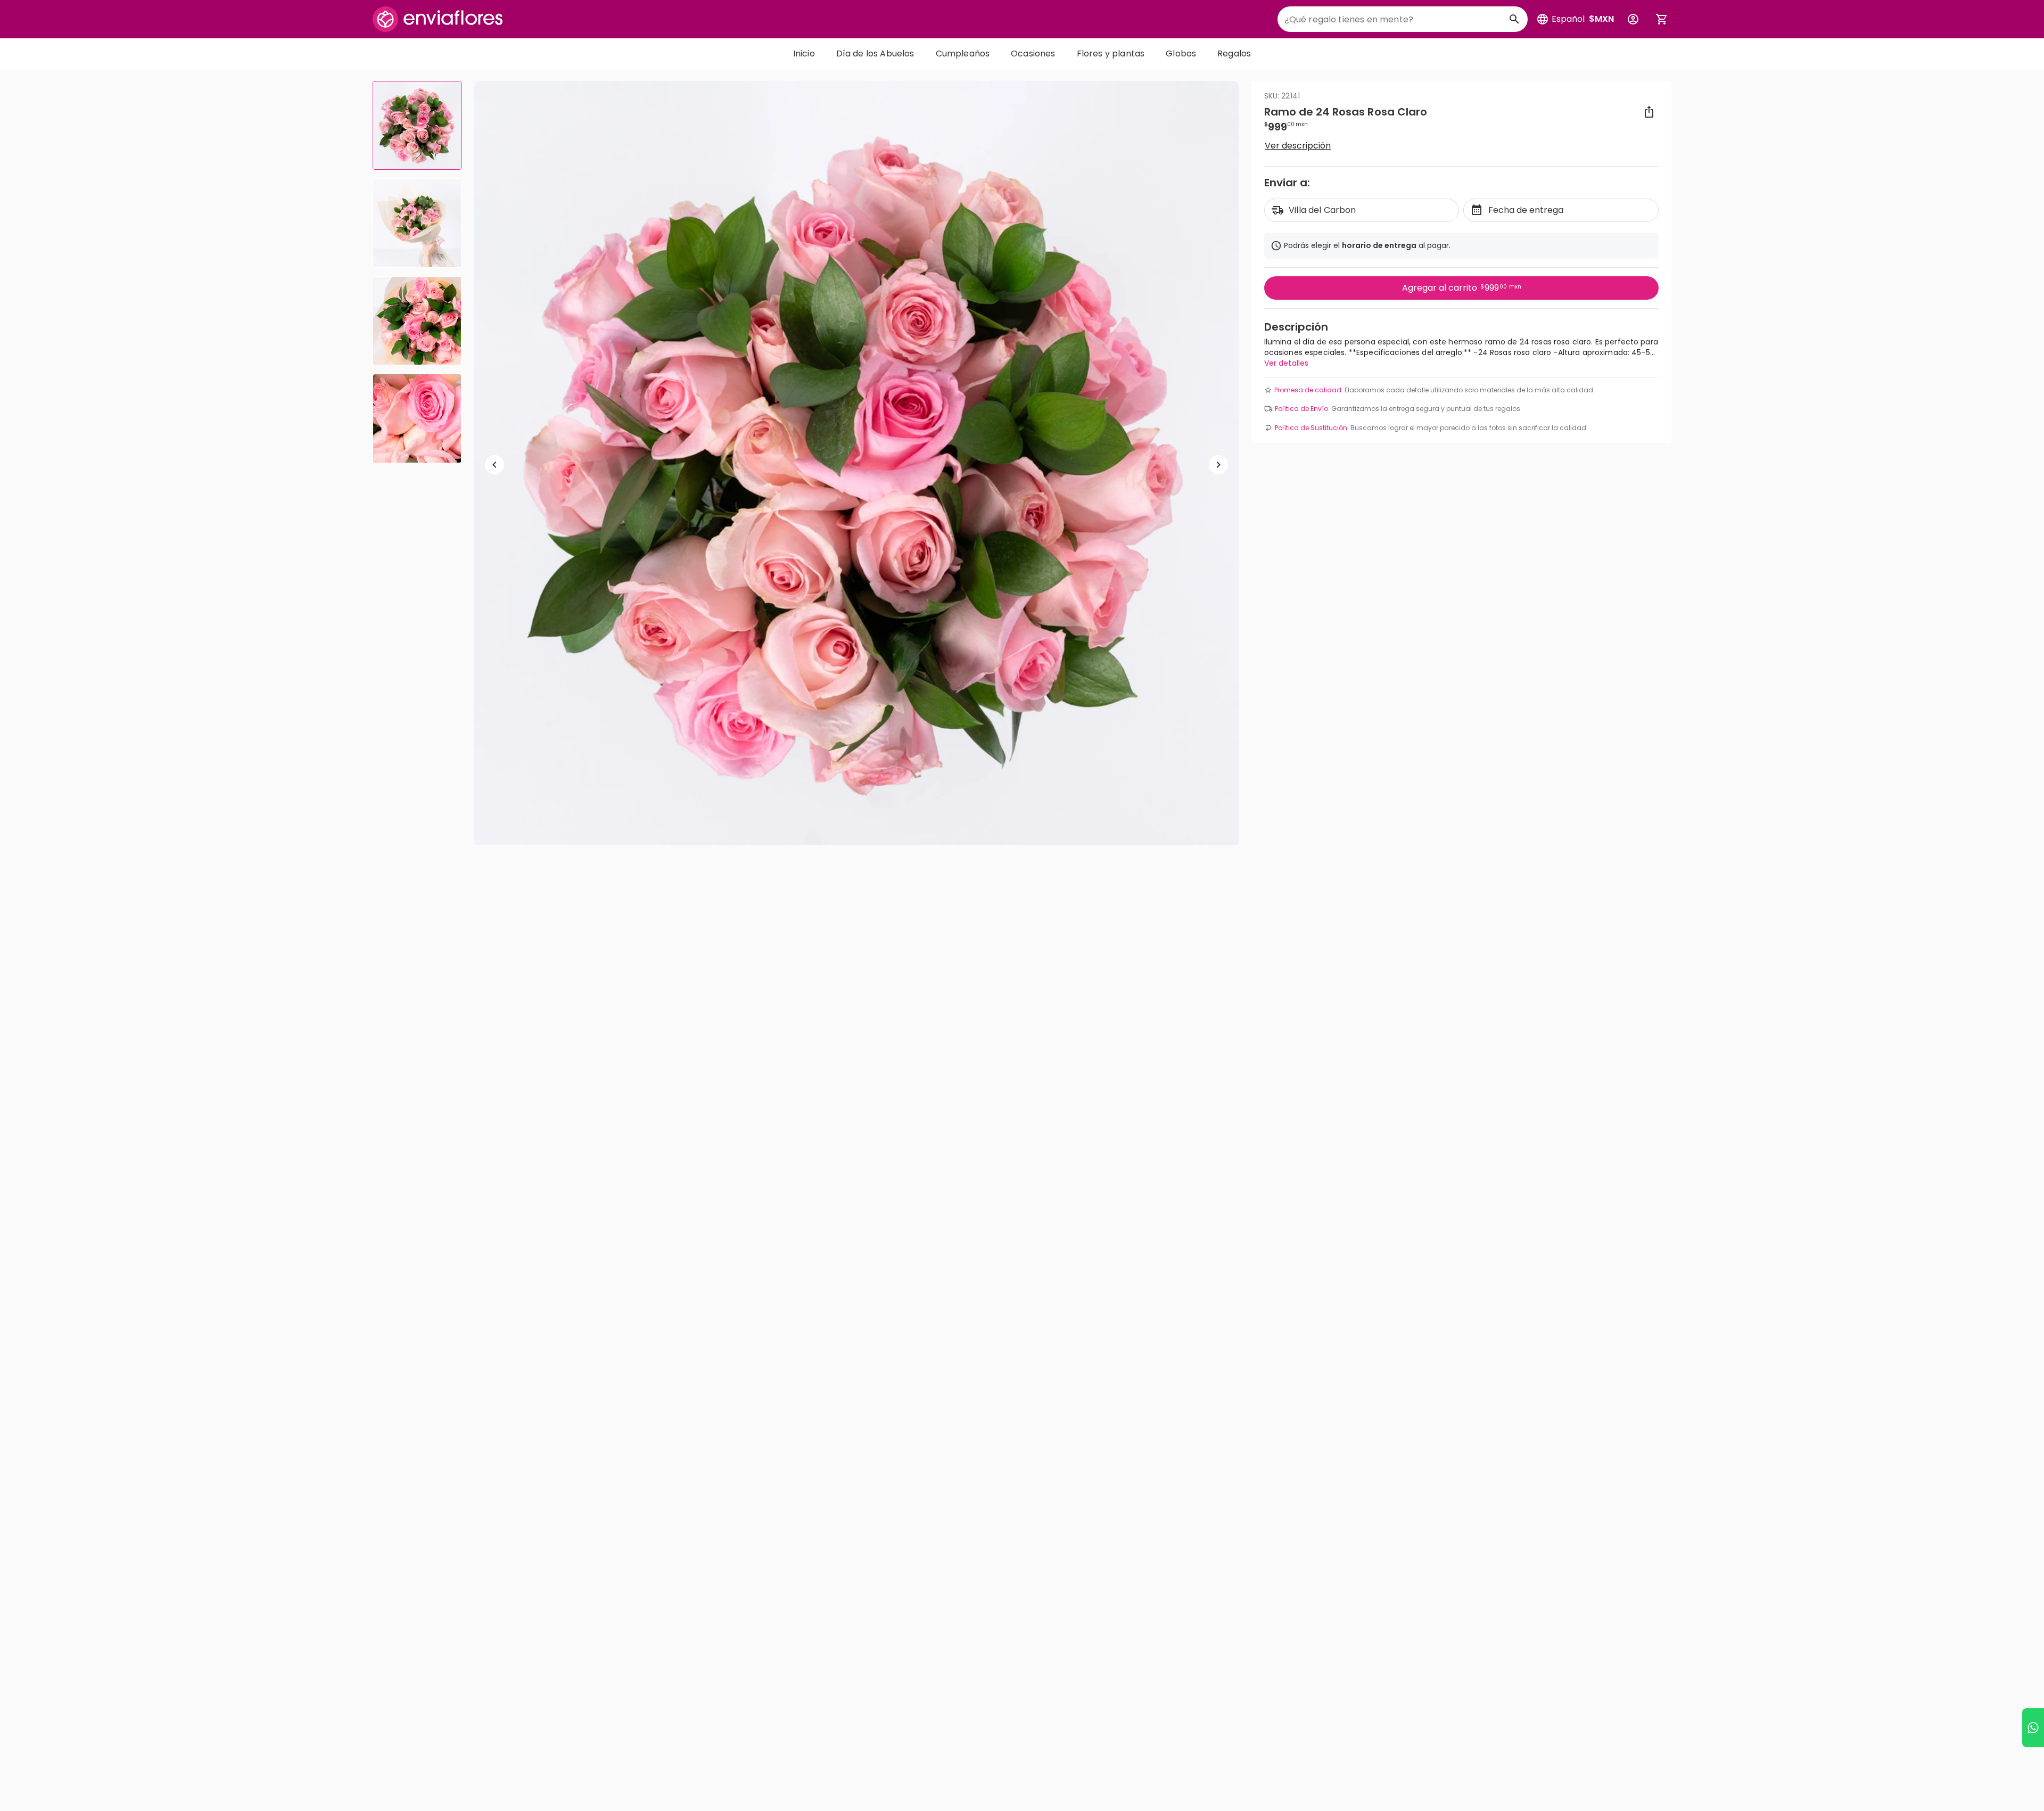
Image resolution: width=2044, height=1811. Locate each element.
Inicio (804, 53)
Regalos (1234, 53)
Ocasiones (1033, 53)
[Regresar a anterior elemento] (494, 465)
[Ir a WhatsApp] (2033, 1728)
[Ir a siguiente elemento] (1218, 465)
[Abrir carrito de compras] (1662, 19)
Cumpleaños (963, 53)
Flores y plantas (1111, 53)
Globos (1181, 53)
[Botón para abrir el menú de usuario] (1633, 19)
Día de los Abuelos (875, 53)
